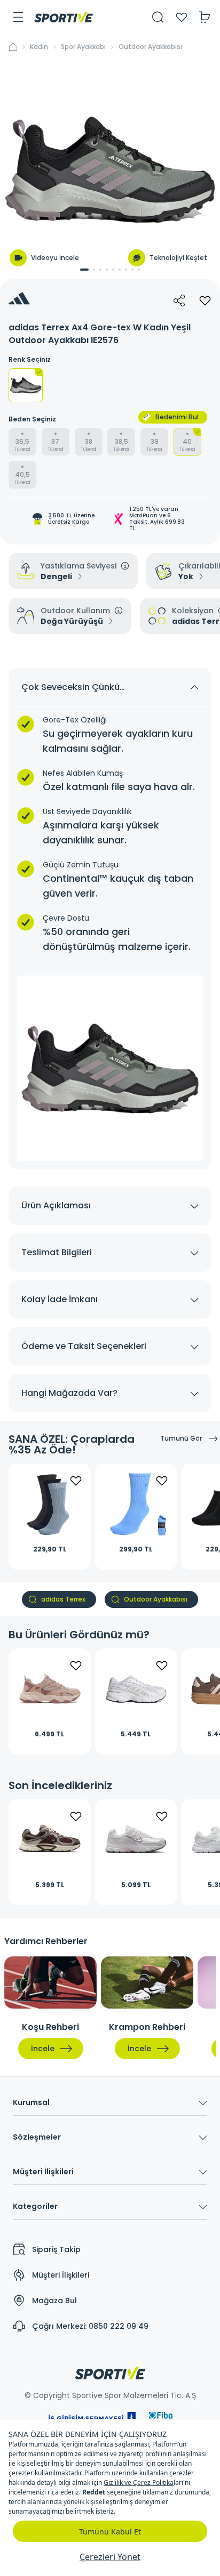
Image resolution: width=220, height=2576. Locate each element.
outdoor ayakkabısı (150, 47)
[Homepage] (64, 17)
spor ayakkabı (83, 47)
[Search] (158, 17)
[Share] (179, 300)
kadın (39, 47)
